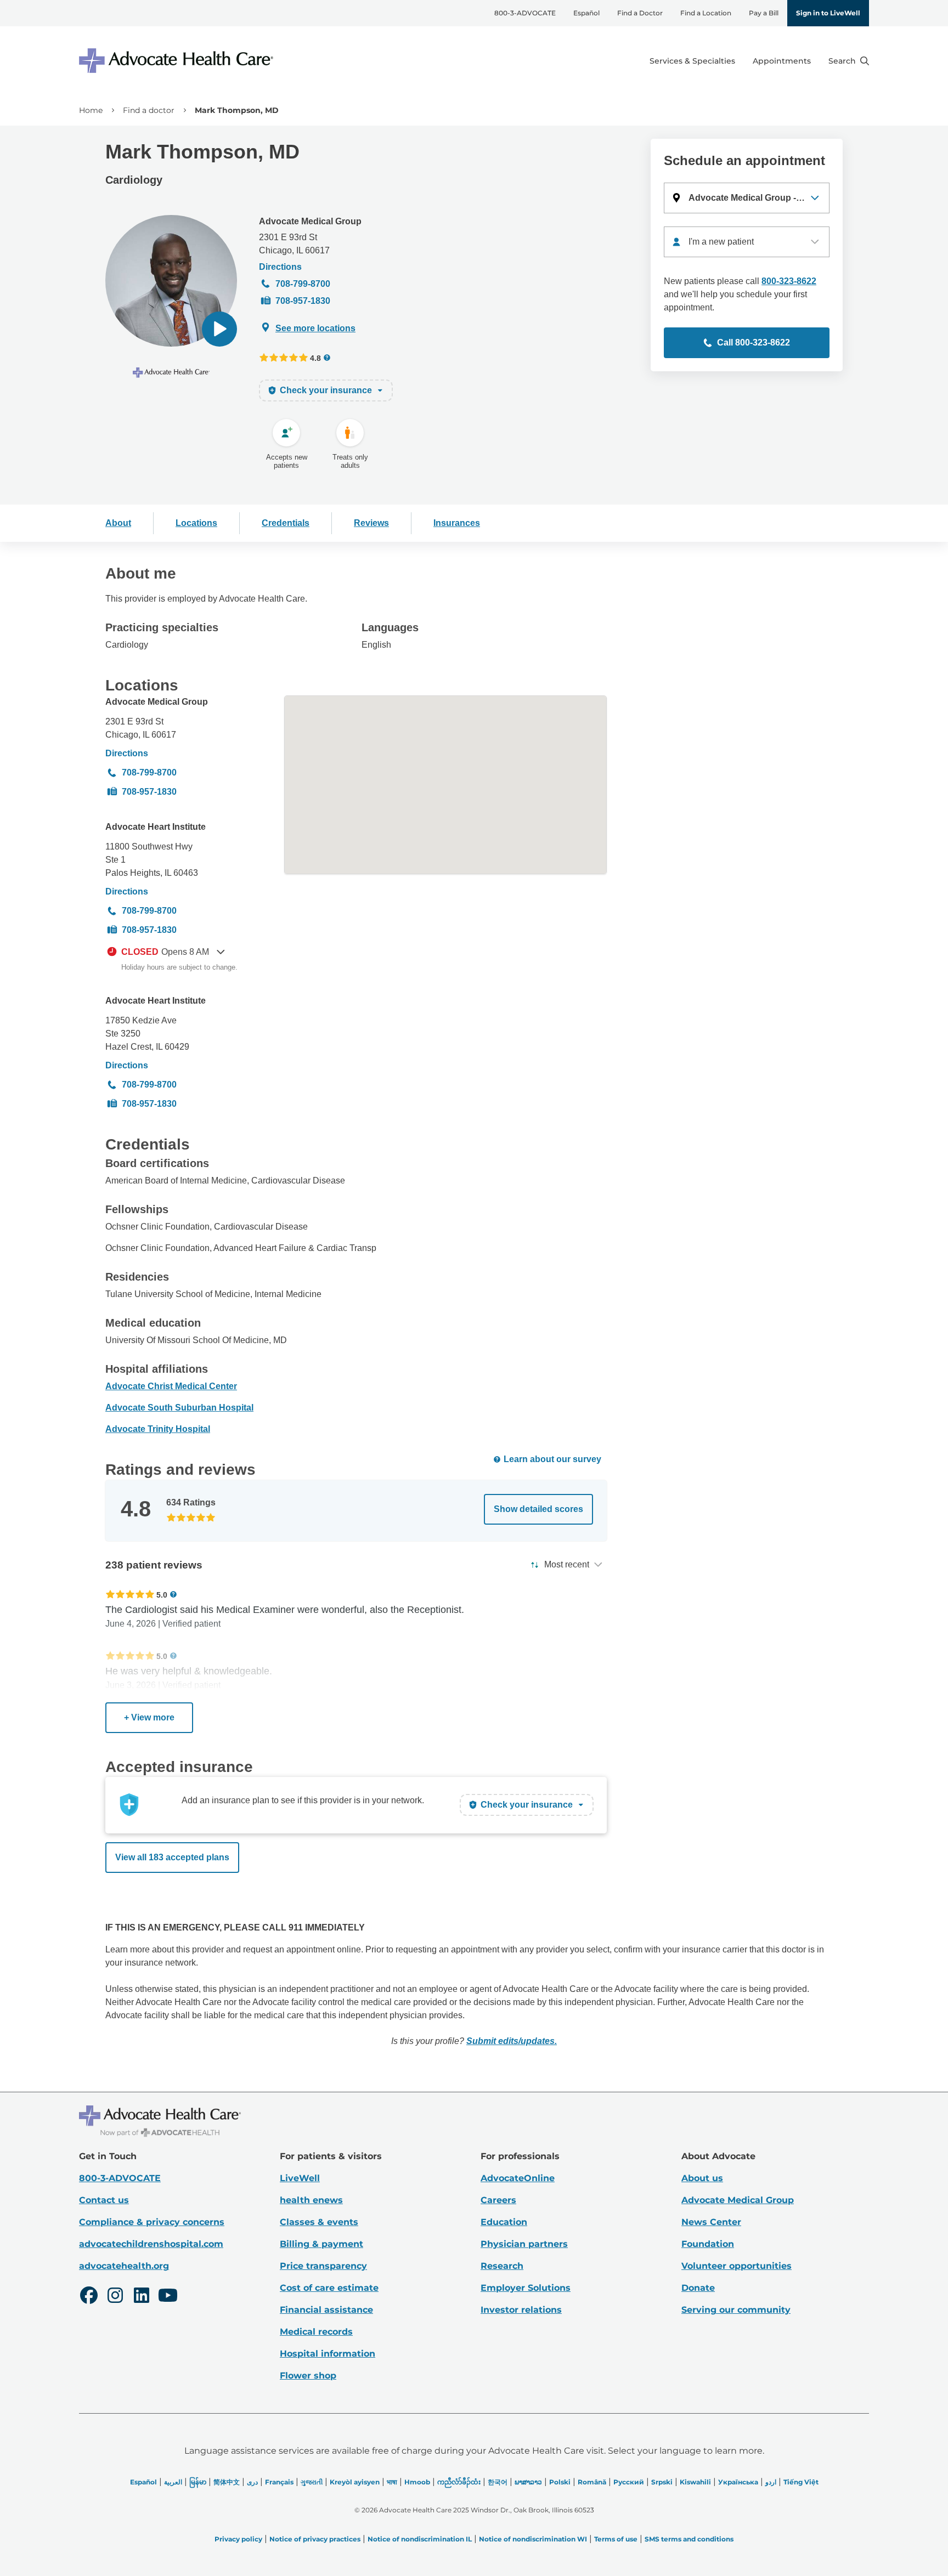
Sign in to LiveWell (828, 13)
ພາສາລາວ (528, 2482)
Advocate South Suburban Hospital (179, 1408)
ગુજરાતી (312, 2482)
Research (502, 2266)
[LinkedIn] (142, 2297)
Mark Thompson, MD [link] (237, 110)
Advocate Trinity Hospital (158, 1429)
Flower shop (308, 2376)
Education (504, 2222)
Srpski (662, 2482)
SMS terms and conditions (689, 2539)
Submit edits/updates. (512, 2041)
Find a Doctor (640, 13)
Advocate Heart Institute (156, 827)
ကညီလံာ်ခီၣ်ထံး (459, 2482)
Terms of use (616, 2539)
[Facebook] (89, 2297)
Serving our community (736, 2310)
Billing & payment (321, 2244)
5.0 (162, 1595)
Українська (738, 2482)
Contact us (104, 2200)
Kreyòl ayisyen (355, 2482)
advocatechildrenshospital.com (151, 2244)
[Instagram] (115, 2297)
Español (586, 13)
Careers (498, 2200)
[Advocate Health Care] (178, 61)
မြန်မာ (198, 2482)
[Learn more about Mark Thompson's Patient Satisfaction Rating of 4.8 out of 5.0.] (284, 358)
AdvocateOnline (518, 2178)
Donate (698, 2288)
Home (91, 110)
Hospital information (328, 2354)
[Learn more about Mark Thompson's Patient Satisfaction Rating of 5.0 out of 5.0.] (130, 1594)
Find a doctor (149, 110)
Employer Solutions (526, 2288)
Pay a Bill (764, 13)
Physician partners (524, 2244)
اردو (771, 2482)
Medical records (316, 2332)
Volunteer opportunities (737, 2266)
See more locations (315, 328)
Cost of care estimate (329, 2288)
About (118, 523)
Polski (560, 2482)
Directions (280, 267)
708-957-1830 (303, 301)
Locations (196, 523)
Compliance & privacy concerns (152, 2222)
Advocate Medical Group (310, 221)
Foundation (708, 2244)
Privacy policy (238, 2539)
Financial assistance (326, 2310)
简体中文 (227, 2482)
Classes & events (319, 2222)
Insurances (457, 523)
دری (252, 2482)
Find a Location (706, 13)
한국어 (498, 2482)
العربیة (173, 2482)
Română (592, 2482)
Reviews (371, 523)
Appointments (782, 61)
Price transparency (323, 2266)
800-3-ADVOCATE (525, 13)
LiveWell (300, 2178)
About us (702, 2178)
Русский (629, 2482)
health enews (311, 2200)
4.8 (315, 358)
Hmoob (417, 2482)
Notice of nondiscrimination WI (533, 2539)
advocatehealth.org (124, 2266)
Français (279, 2482)
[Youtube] (168, 2297)
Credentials (286, 523)
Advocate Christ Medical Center (171, 1386)
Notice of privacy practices (315, 2539)
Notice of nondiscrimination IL (420, 2539)
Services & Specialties (692, 61)
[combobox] (747, 242)
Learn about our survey (552, 1459)
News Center (711, 2222)
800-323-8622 (789, 281)
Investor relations (521, 2310)
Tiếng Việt (801, 2482)
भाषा (392, 2482)
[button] (219, 329)
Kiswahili (695, 2482)
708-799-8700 (303, 284)
